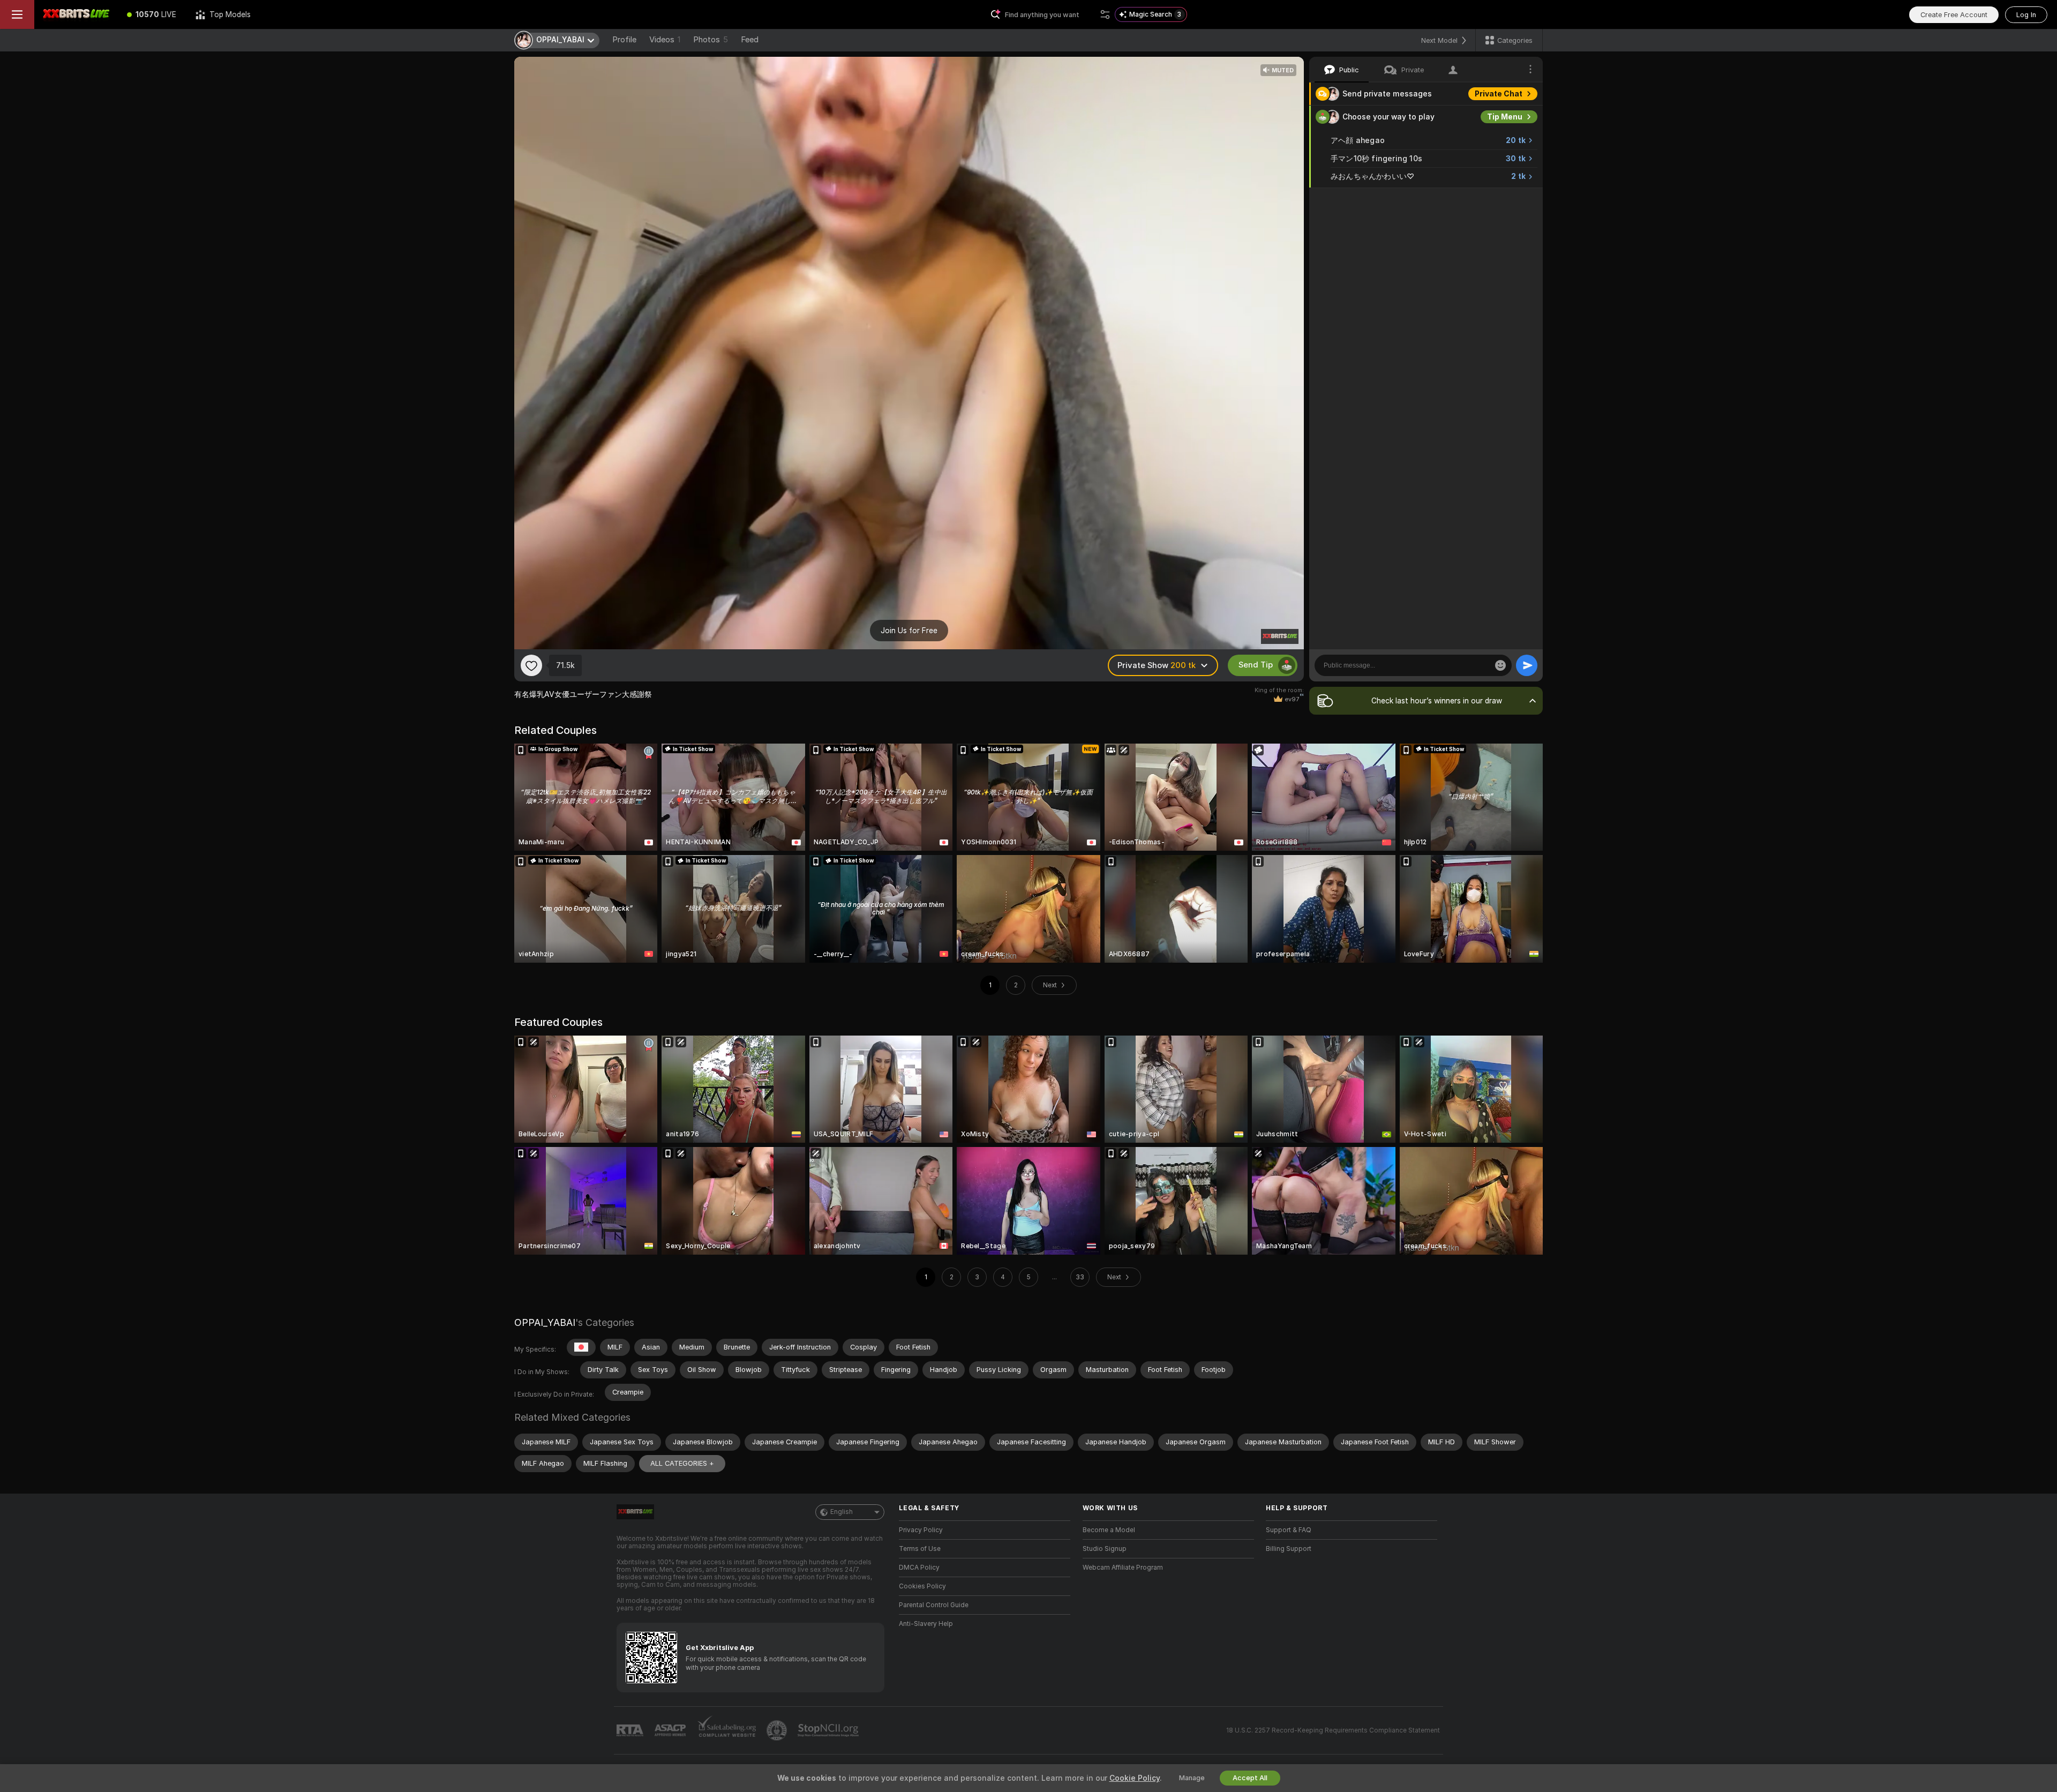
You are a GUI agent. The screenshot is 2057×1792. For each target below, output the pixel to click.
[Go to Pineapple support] (778, 1730)
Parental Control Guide (934, 1605)
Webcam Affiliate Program (1123, 1568)
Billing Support (1289, 1549)
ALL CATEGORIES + (682, 1463)
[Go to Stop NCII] (829, 1730)
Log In (2026, 15)
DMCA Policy (919, 1568)
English (842, 1512)
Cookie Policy (1135, 1778)
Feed (750, 40)
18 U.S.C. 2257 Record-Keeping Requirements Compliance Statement (1333, 1730)
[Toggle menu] (17, 14)
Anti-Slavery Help (926, 1624)
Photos (711, 40)
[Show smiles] (1500, 665)
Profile (624, 40)
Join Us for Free (909, 631)
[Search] (1105, 14)
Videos (665, 40)
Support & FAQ (1289, 1530)
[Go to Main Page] (76, 14)
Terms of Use (920, 1549)
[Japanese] (581, 1347)
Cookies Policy (922, 1586)
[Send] (1527, 665)
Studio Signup (1105, 1549)
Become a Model (1109, 1530)
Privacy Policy (921, 1530)
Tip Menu (1505, 117)
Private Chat (1499, 94)
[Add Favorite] (531, 665)
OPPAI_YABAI (545, 1322)
